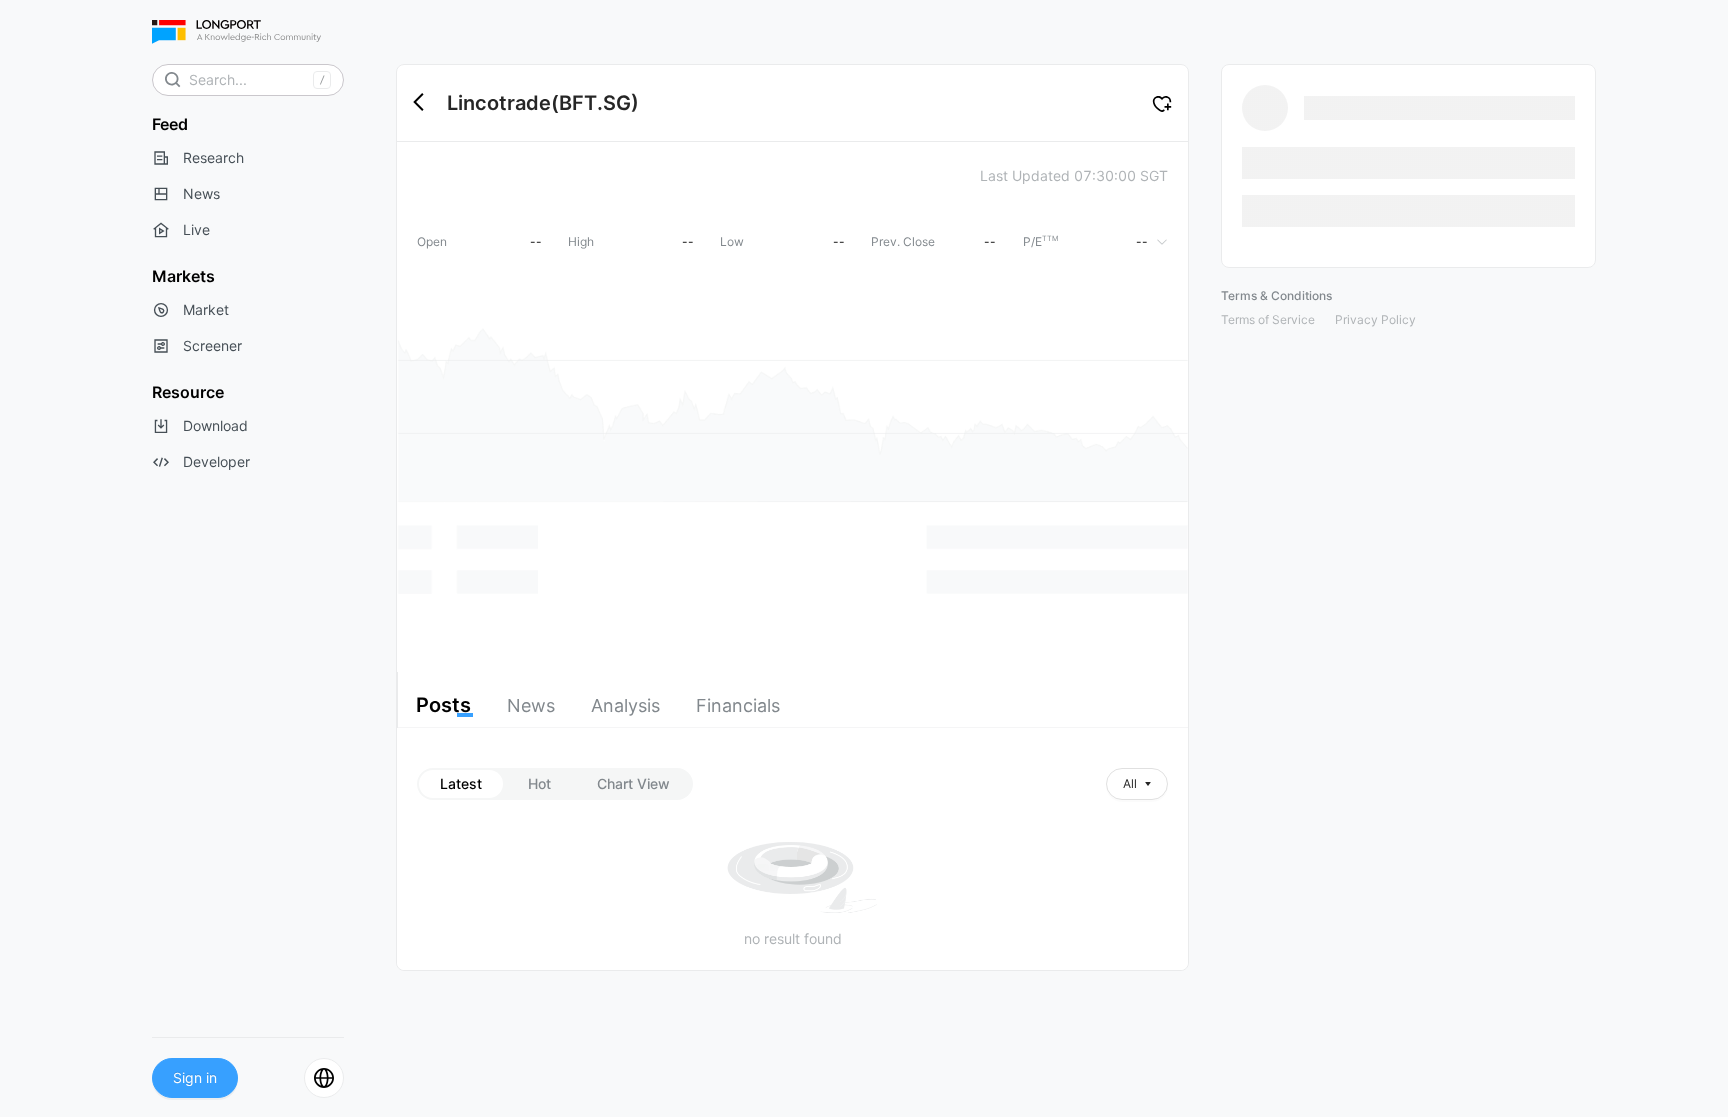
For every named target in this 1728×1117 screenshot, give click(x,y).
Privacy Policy (1375, 319)
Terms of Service (1268, 319)
